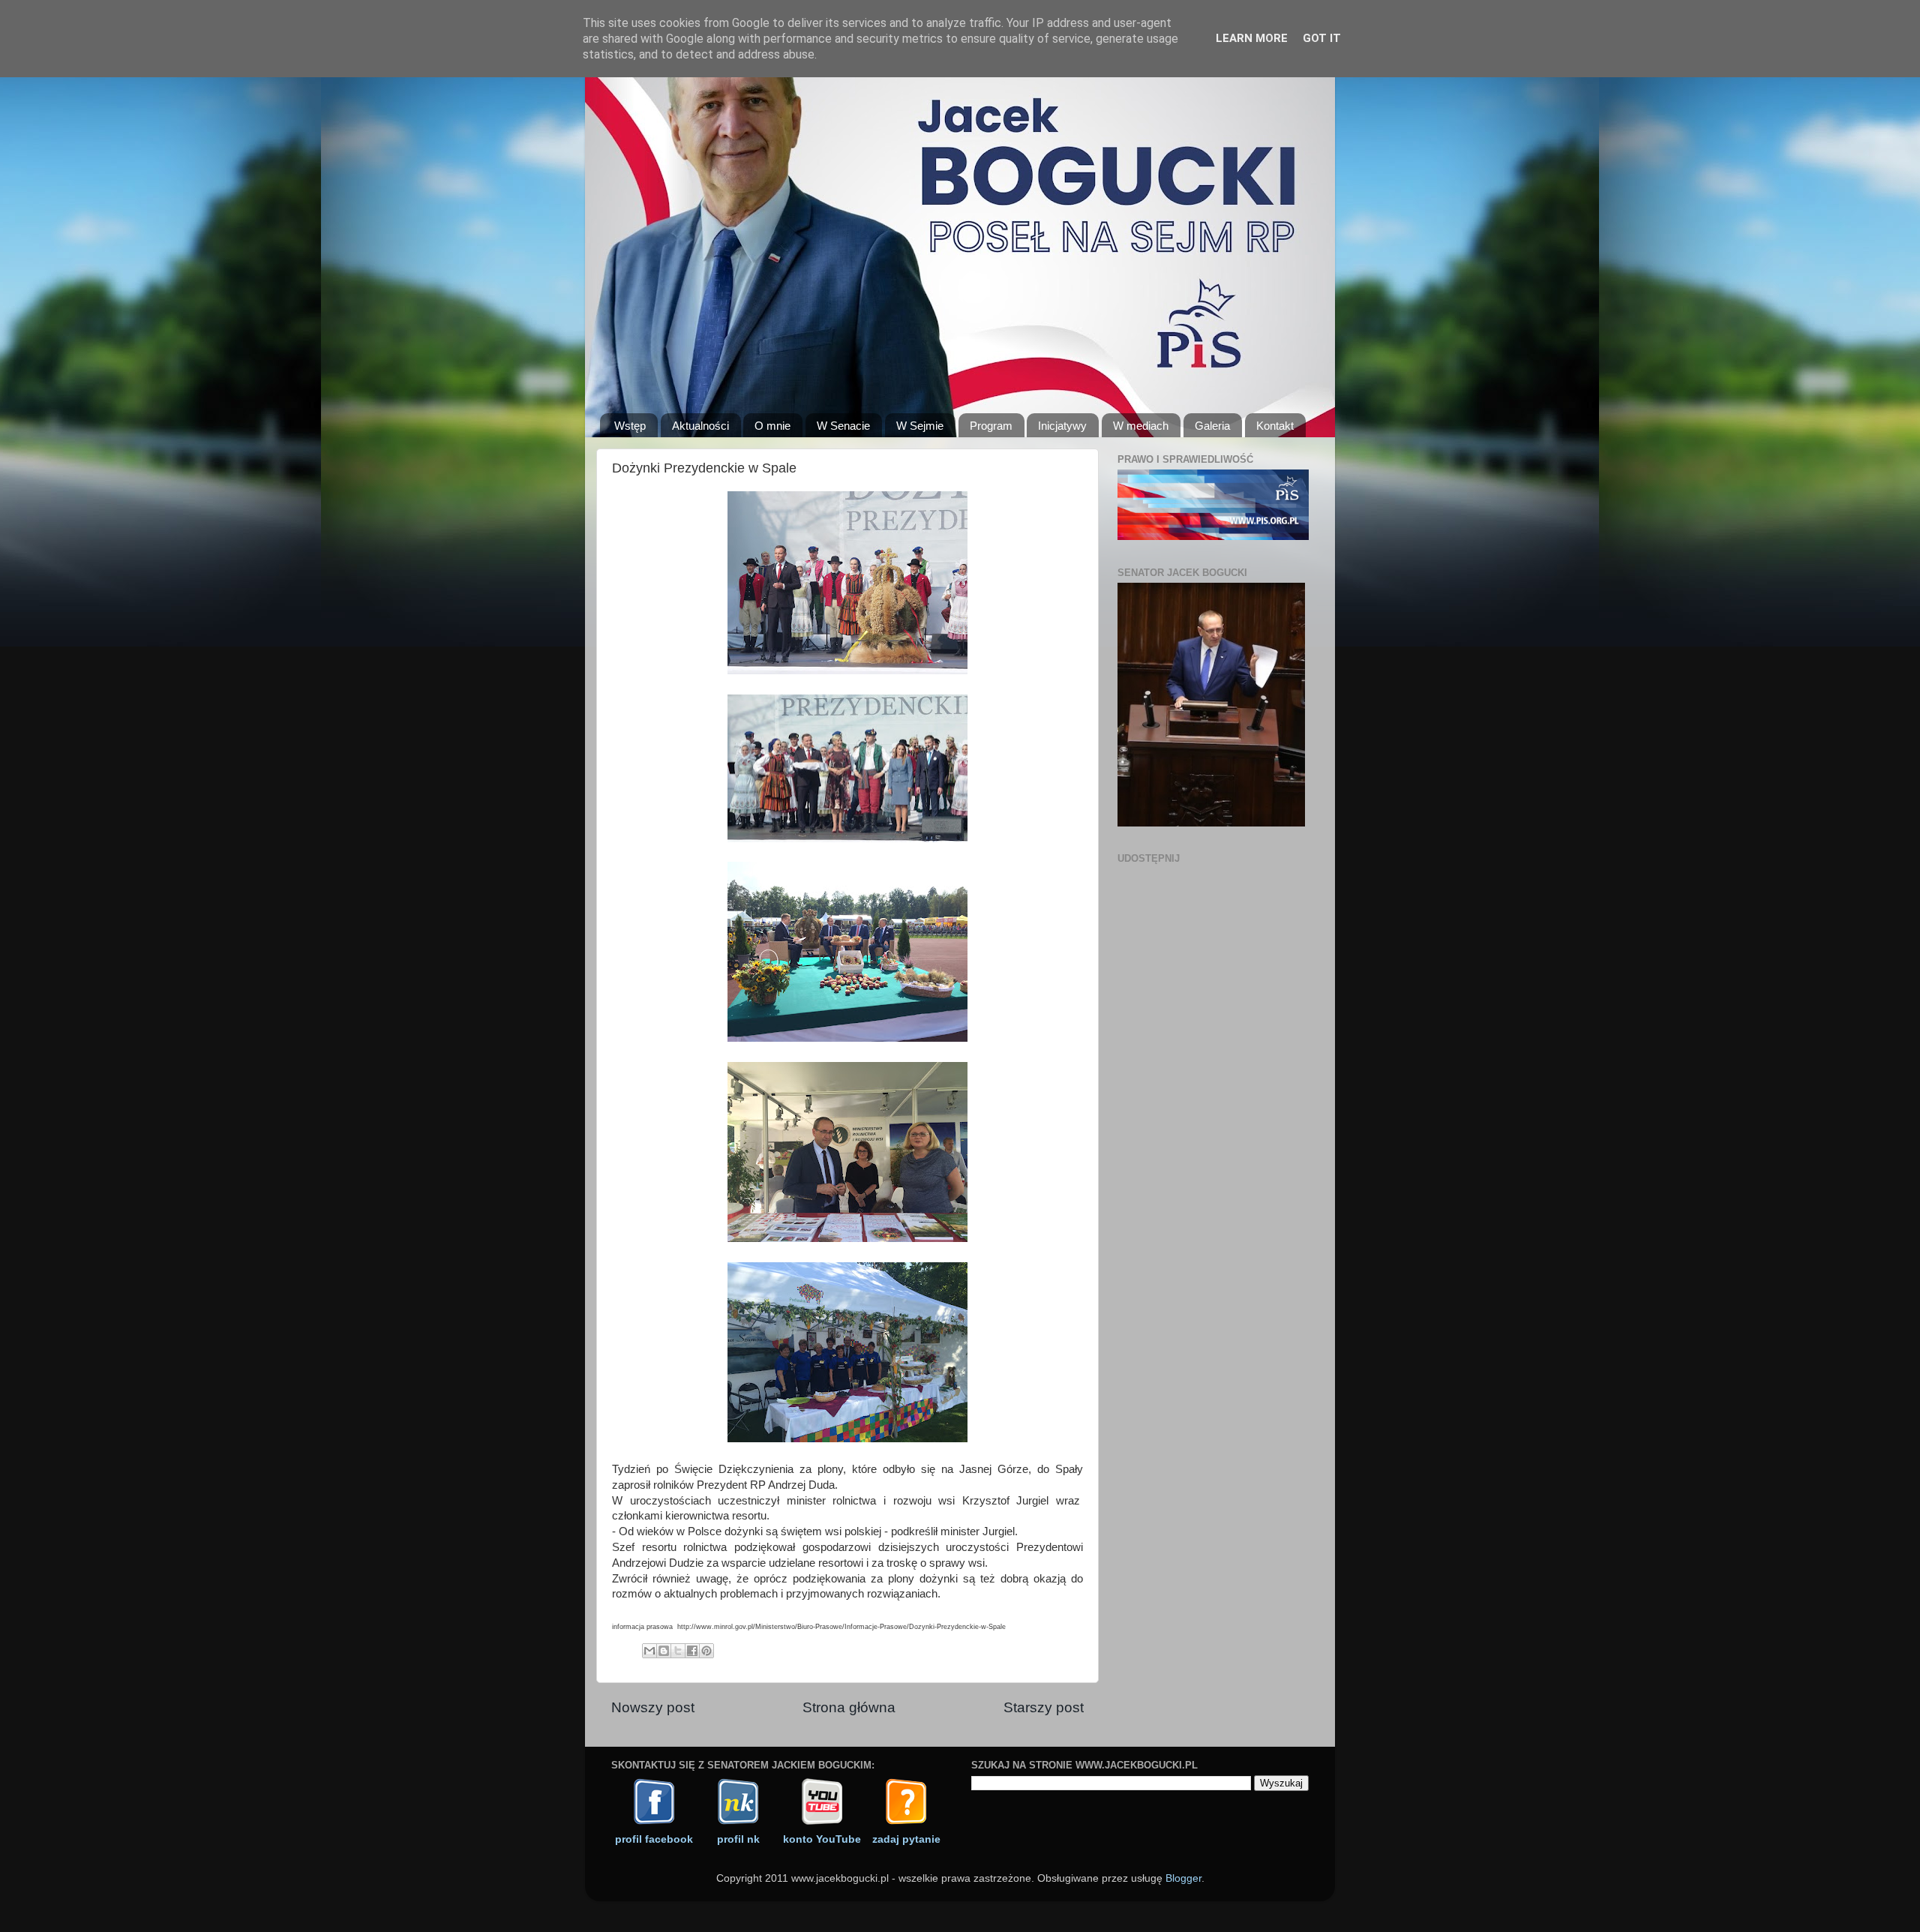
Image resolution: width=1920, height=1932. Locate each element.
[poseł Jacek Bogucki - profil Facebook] (654, 1822)
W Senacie (843, 426)
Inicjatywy (1062, 426)
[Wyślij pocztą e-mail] (649, 1651)
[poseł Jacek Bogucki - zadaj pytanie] (906, 1822)
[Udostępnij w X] (678, 1651)
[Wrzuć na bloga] (664, 1651)
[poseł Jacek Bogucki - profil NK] (738, 1822)
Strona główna (849, 1707)
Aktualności (700, 426)
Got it (1322, 38)
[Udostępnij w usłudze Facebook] (692, 1651)
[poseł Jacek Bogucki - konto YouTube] (822, 1822)
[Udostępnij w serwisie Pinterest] (706, 1651)
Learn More (1252, 38)
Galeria (1212, 426)
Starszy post (1044, 1707)
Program (991, 426)
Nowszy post (653, 1707)
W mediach (1141, 426)
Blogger (1183, 1878)
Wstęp (630, 426)
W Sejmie (920, 426)
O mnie (772, 426)
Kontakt (1275, 426)
